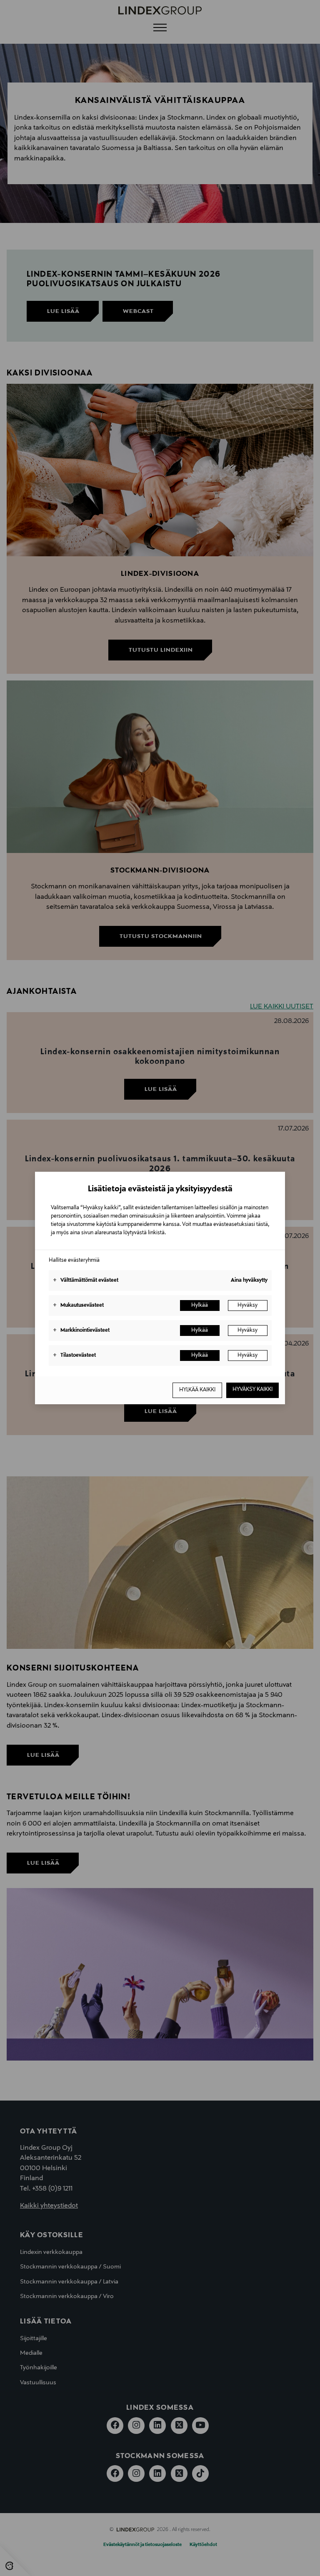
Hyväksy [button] (247, 1306)
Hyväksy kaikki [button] (252, 1390)
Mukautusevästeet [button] (78, 1306)
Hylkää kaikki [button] (197, 1390)
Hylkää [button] (200, 1306)
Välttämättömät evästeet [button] (86, 1280)
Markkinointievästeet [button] (81, 1331)
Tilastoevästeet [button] (74, 1356)
